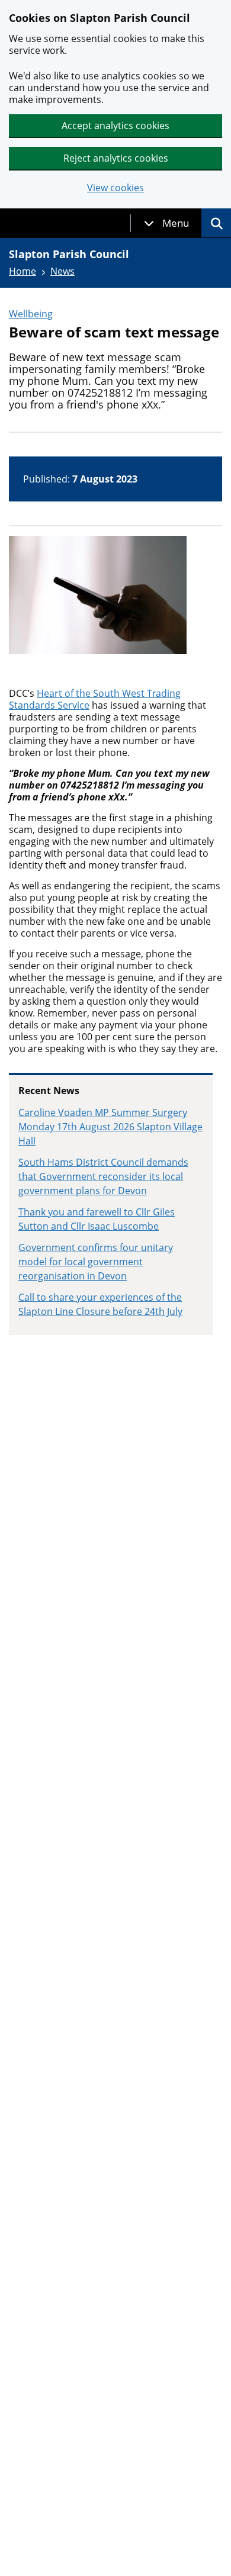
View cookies (115, 188)
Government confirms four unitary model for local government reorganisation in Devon (96, 1262)
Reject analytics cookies (116, 158)
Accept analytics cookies (115, 126)
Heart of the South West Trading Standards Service (95, 699)
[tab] (166, 223)
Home (23, 271)
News (62, 271)
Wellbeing (31, 314)
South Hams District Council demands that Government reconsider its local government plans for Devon (103, 1176)
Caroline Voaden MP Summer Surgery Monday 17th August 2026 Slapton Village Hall (110, 1127)
